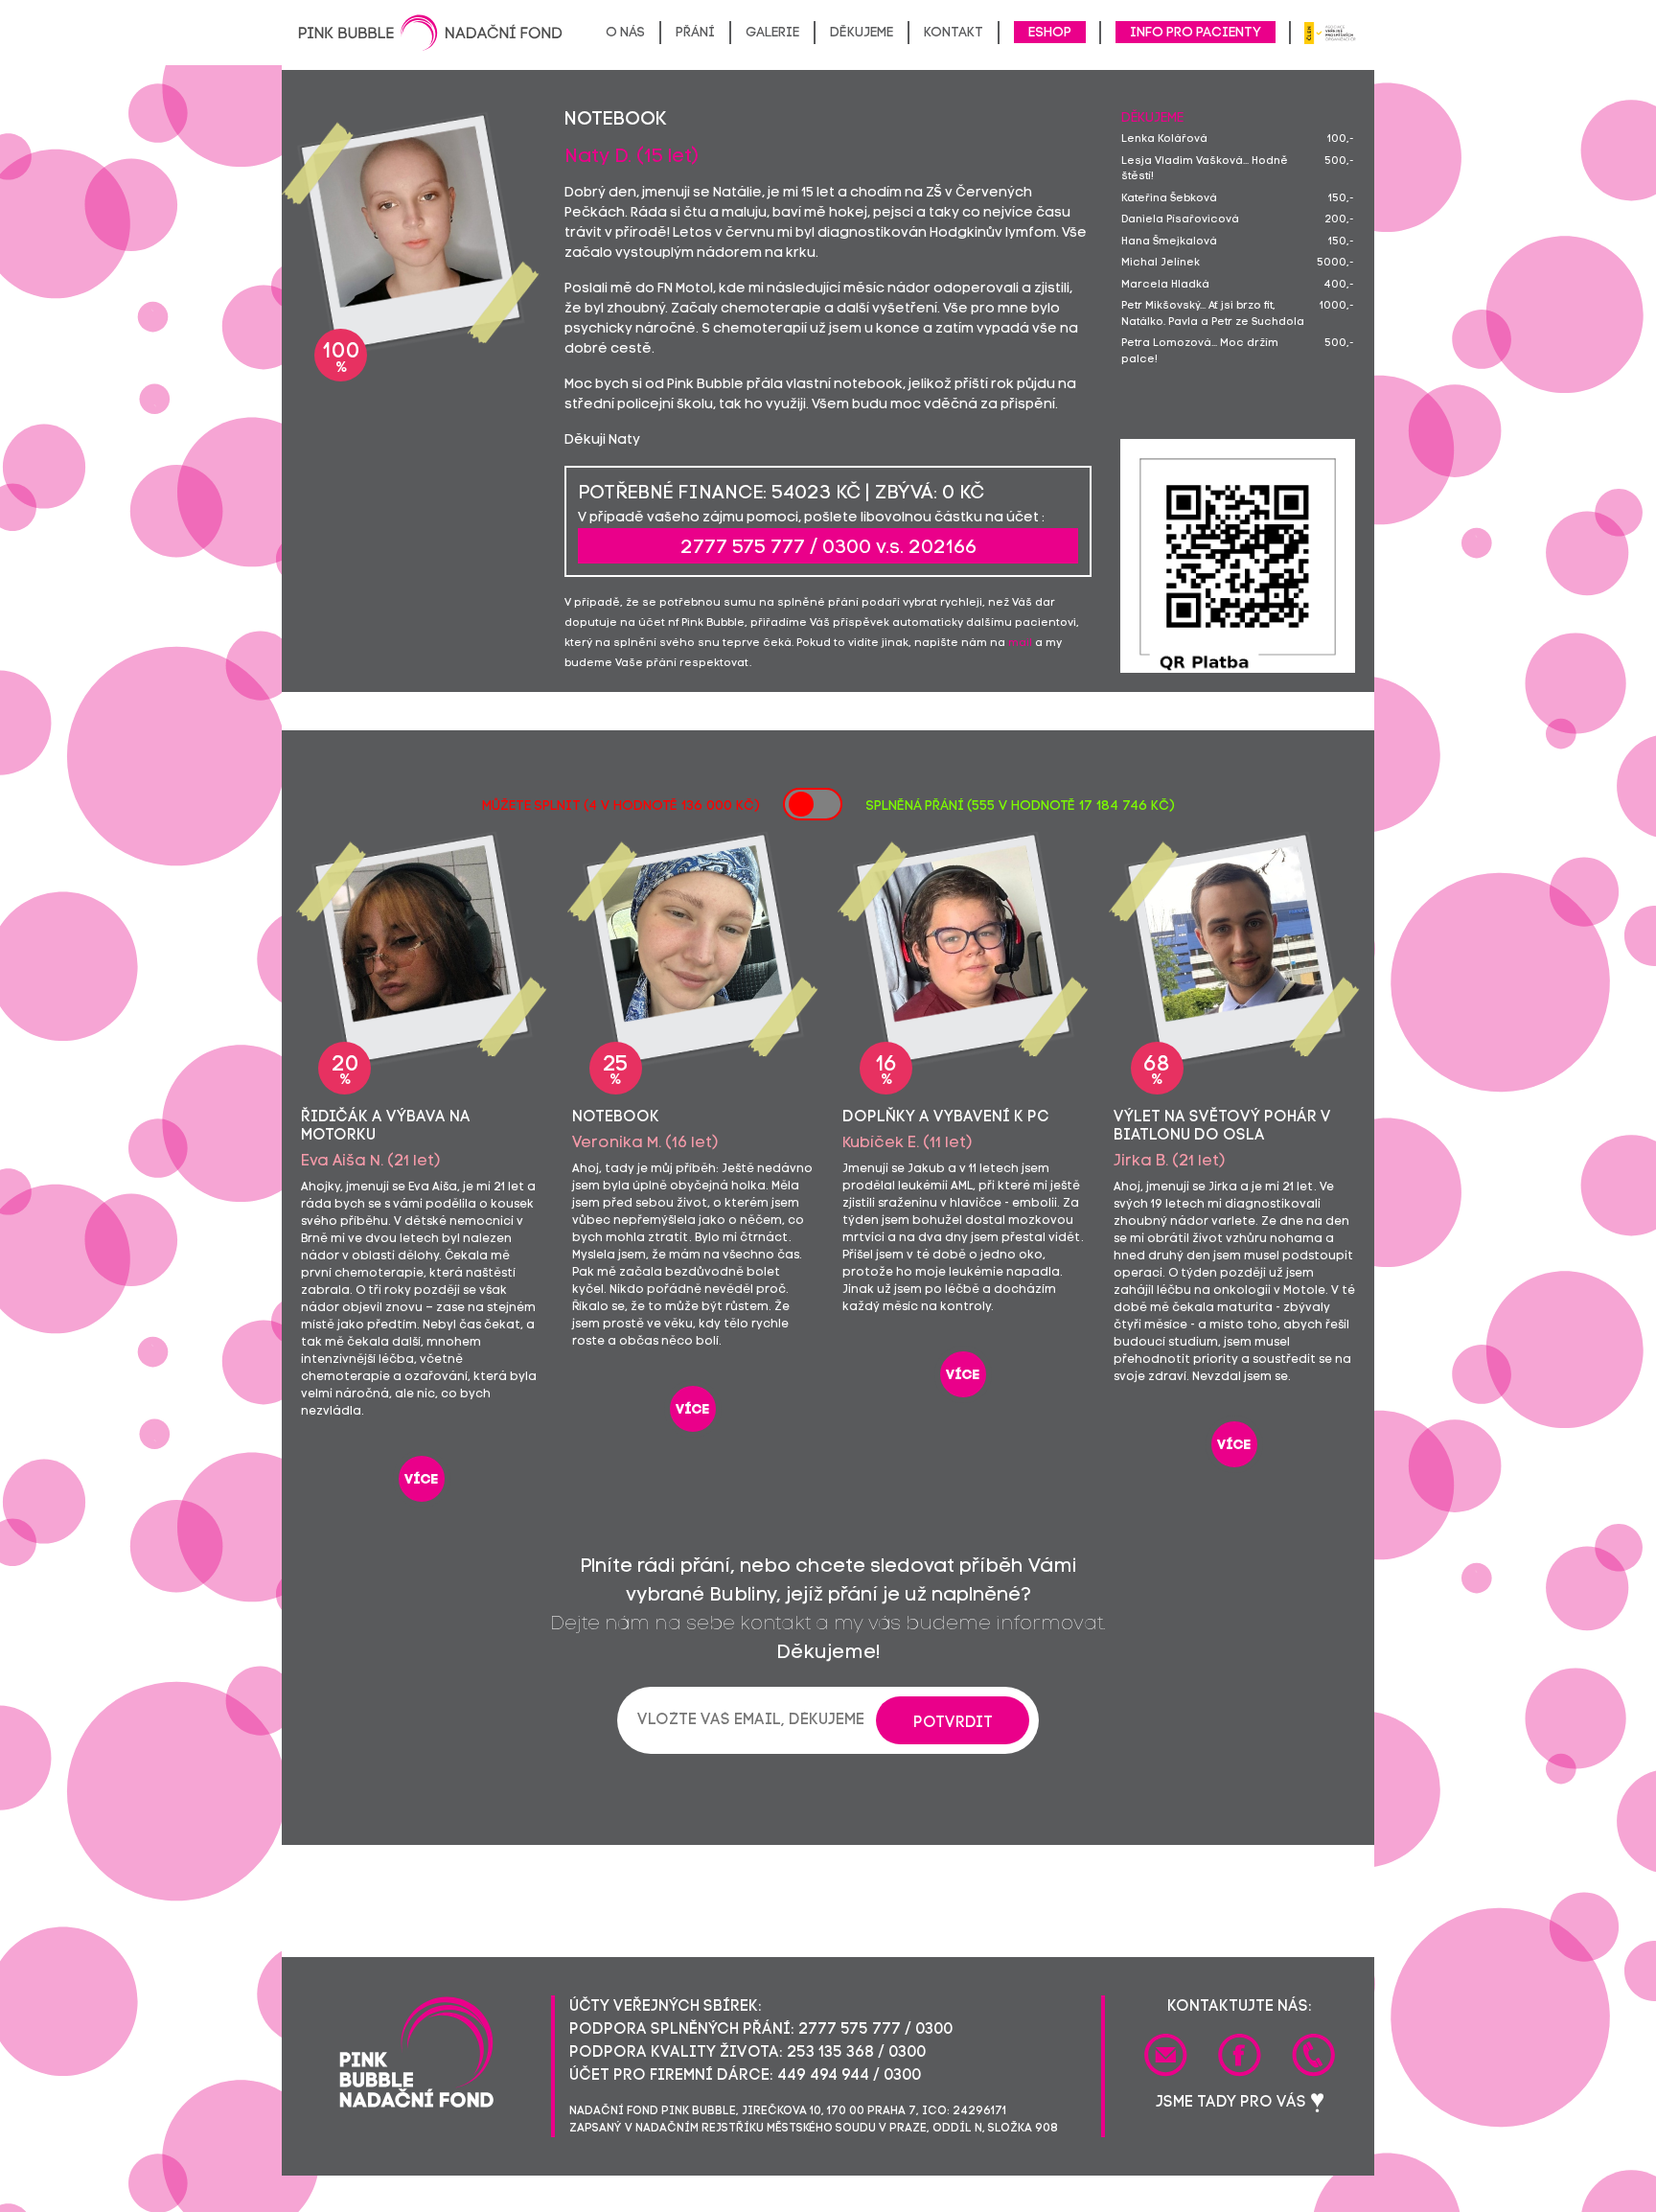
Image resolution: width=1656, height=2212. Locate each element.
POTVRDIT (953, 1723)
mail (1020, 644)
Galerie (772, 33)
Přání (695, 33)
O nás (625, 33)
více (422, 1480)
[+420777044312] (1313, 2055)
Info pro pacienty (1196, 33)
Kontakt (954, 33)
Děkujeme (862, 33)
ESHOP (1050, 33)
